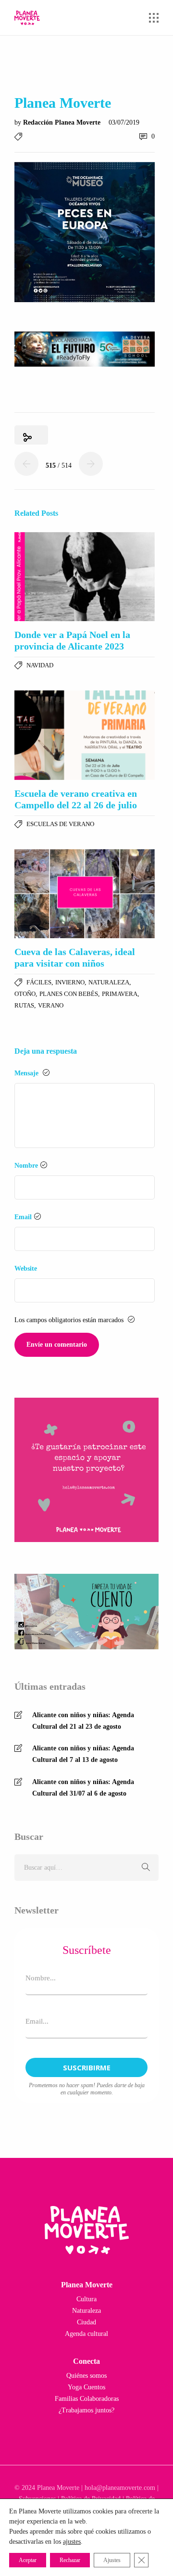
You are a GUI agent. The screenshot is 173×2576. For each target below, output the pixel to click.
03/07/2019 (124, 122)
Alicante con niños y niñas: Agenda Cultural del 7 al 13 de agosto (83, 1754)
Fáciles (39, 982)
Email (23, 1217)
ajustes (72, 2542)
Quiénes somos (86, 2376)
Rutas (24, 1005)
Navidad (40, 665)
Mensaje (27, 1073)
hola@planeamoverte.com (120, 2488)
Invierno (70, 982)
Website (26, 1269)
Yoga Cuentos (86, 2387)
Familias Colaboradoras (87, 2399)
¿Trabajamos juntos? (86, 2410)
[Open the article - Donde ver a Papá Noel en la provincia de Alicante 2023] (85, 577)
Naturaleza (109, 982)
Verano (51, 1005)
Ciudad (86, 2322)
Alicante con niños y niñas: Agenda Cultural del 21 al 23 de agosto (83, 1721)
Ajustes (112, 2560)
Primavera (120, 994)
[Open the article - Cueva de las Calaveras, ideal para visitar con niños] (85, 894)
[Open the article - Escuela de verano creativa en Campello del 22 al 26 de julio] (85, 735)
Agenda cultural (86, 2334)
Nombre (26, 1166)
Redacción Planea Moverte (63, 122)
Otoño (25, 994)
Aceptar (28, 2560)
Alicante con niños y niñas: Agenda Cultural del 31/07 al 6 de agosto (83, 1788)
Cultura (86, 2299)
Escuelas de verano (60, 824)
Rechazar (70, 2560)
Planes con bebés (69, 994)
